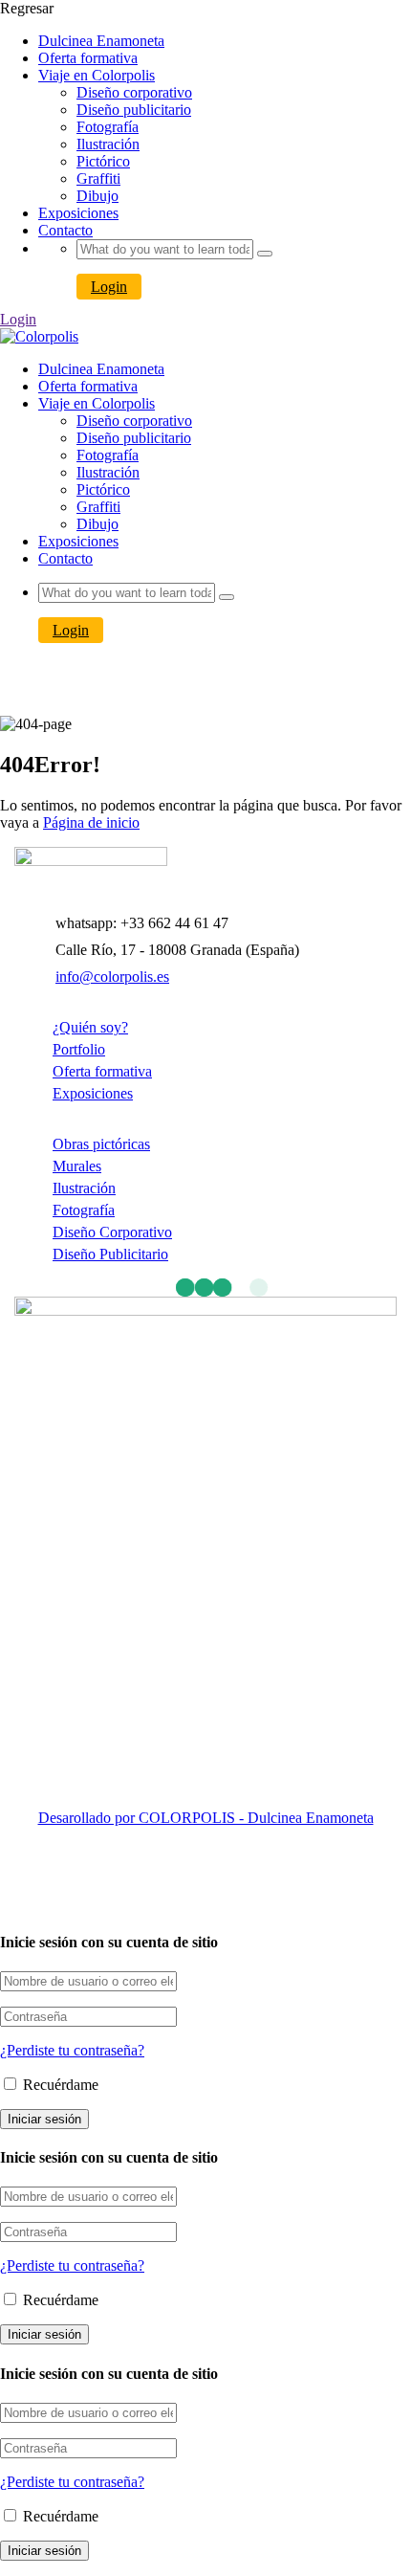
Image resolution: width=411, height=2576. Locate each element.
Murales (77, 1166)
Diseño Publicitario (110, 1254)
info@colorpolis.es (112, 977)
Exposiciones (78, 213)
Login (109, 287)
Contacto (65, 230)
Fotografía (108, 127)
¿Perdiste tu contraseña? (72, 2050)
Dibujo (97, 196)
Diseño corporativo (134, 92)
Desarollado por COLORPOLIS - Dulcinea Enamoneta (206, 1818)
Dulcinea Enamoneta (101, 41)
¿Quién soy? (90, 1027)
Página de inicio (91, 822)
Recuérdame (59, 2085)
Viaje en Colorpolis (97, 75)
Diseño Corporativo (112, 1232)
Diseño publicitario (134, 110)
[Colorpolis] (91, 861)
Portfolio (79, 1049)
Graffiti (98, 178)
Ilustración (108, 144)
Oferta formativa (88, 58)
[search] (265, 254)
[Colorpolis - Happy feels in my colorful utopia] (39, 336)
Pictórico (103, 161)
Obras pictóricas (101, 1144)
